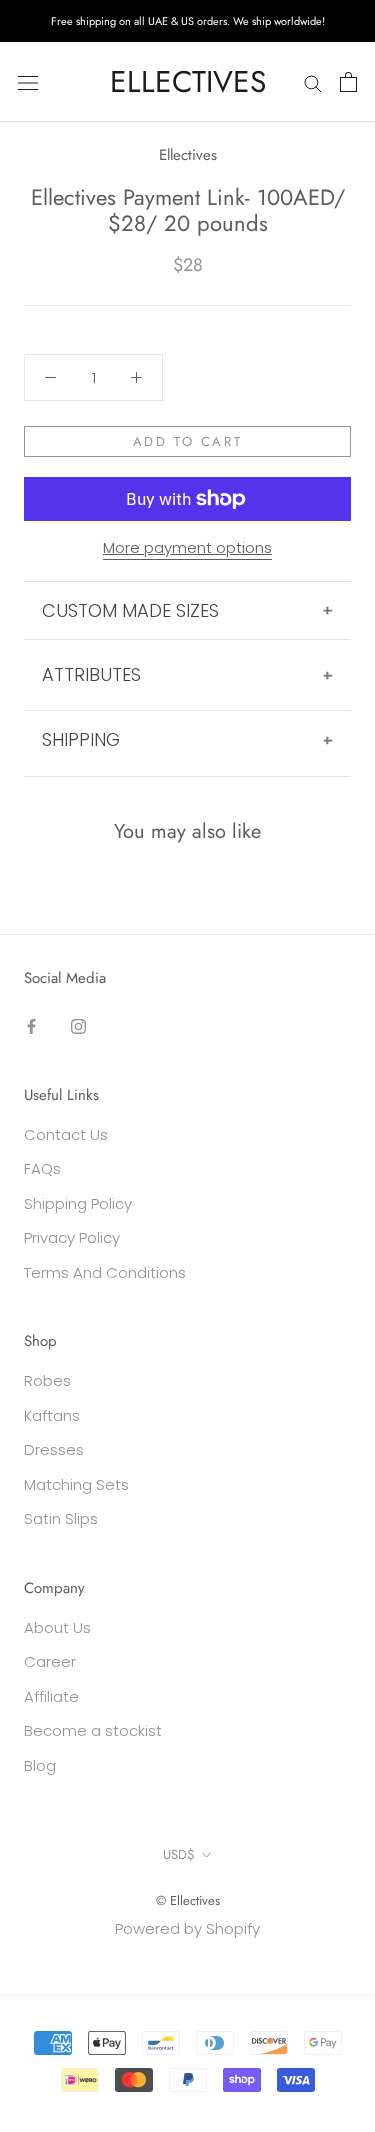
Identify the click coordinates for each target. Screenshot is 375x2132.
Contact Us (66, 1134)
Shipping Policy (78, 1203)
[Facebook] (31, 1025)
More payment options (187, 547)
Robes (47, 1380)
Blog (40, 1765)
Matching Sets (76, 1484)
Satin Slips (61, 1518)
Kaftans (52, 1415)
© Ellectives (188, 1900)
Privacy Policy (72, 1237)
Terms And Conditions (105, 1272)
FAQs (42, 1168)
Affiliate (51, 1696)
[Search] (313, 81)
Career (50, 1661)
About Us (57, 1627)
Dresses (54, 1449)
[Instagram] (78, 1025)
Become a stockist (93, 1730)
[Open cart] (348, 82)
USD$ (179, 1854)
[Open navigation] (28, 82)
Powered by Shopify (187, 1928)
